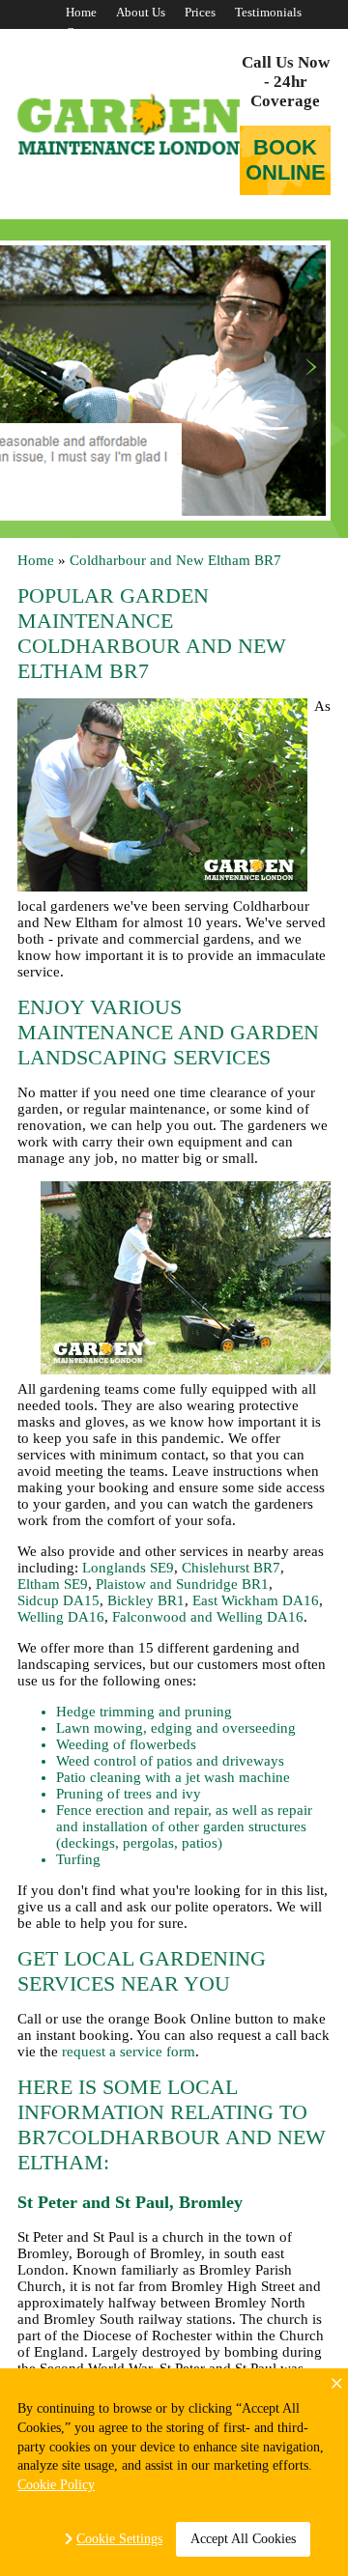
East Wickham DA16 (256, 1600)
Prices (200, 12)
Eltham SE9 (53, 1584)
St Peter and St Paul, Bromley (130, 2202)
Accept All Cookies (243, 2539)
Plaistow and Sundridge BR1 (182, 1584)
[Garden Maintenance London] (129, 124)
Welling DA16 (61, 1617)
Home (81, 12)
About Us (141, 12)
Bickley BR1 (146, 1600)
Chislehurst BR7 (231, 1568)
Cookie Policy (56, 2485)
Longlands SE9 (128, 1568)
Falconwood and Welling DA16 (208, 1617)
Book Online (286, 160)
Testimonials (268, 12)
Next (311, 368)
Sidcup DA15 (58, 1600)
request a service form (129, 2052)
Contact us (94, 32)
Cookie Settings (119, 2539)
